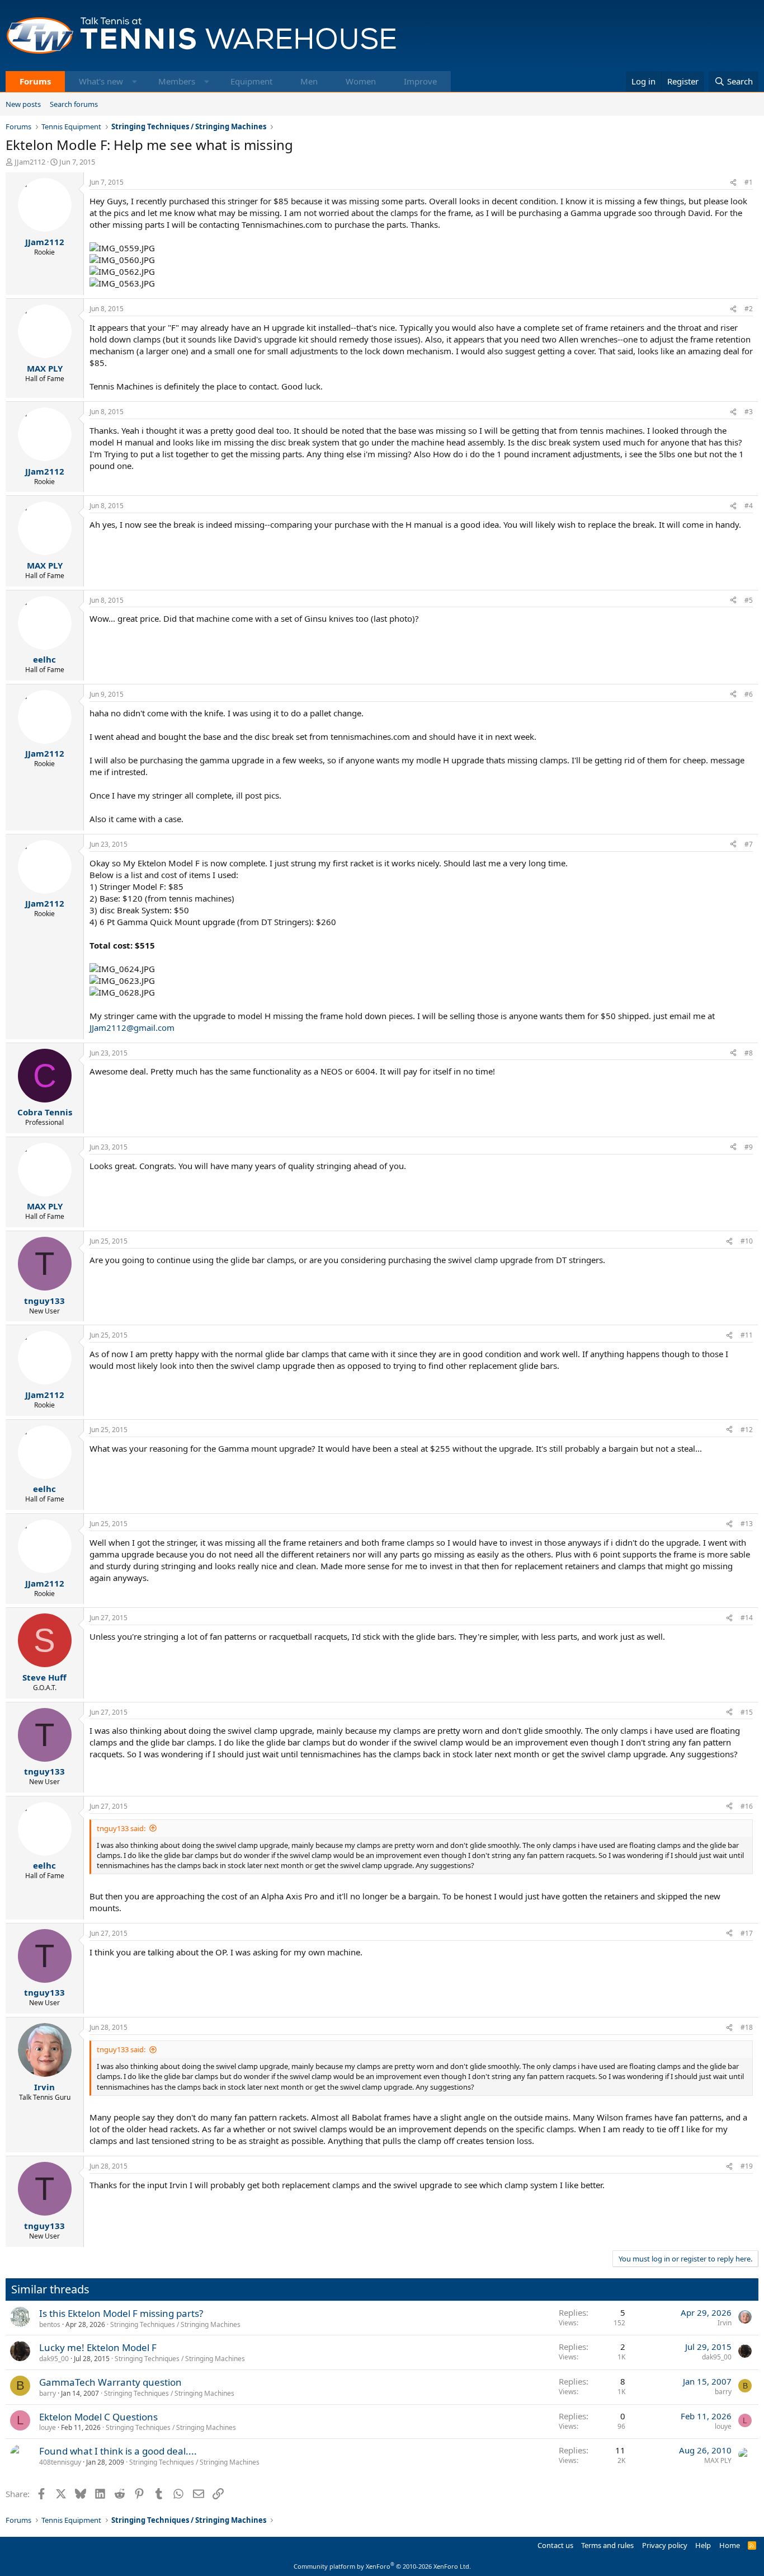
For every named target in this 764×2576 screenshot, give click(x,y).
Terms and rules (607, 2545)
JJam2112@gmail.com (132, 1027)
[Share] (733, 183)
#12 (747, 1430)
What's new (101, 81)
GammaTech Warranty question (110, 2382)
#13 (747, 1524)
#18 (747, 2027)
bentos (50, 2324)
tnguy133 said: (121, 1828)
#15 (747, 1712)
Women (361, 81)
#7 (749, 844)
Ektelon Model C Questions (98, 2417)
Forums (35, 81)
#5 (749, 600)
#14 (747, 1618)
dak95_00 (54, 2359)
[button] (135, 81)
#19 (747, 2166)
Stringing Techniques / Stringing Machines (175, 2324)
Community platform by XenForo (382, 2566)
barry (48, 2393)
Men (309, 81)
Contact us (555, 2545)
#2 (749, 309)
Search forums (74, 104)
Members (177, 81)
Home (730, 2545)
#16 (747, 1806)
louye (48, 2427)
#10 (747, 1241)
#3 (749, 412)
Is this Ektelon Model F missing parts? (121, 2313)
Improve (420, 81)
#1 (749, 182)
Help (703, 2545)
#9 (749, 1147)
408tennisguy (60, 2462)
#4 (749, 506)
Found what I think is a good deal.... (118, 2451)
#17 (747, 1933)
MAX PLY (718, 2460)
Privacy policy (665, 2545)
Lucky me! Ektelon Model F (98, 2347)
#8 (749, 1053)
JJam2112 (30, 162)
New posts (23, 104)
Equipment (251, 81)
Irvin (725, 2323)
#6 (749, 694)
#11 (747, 1335)
